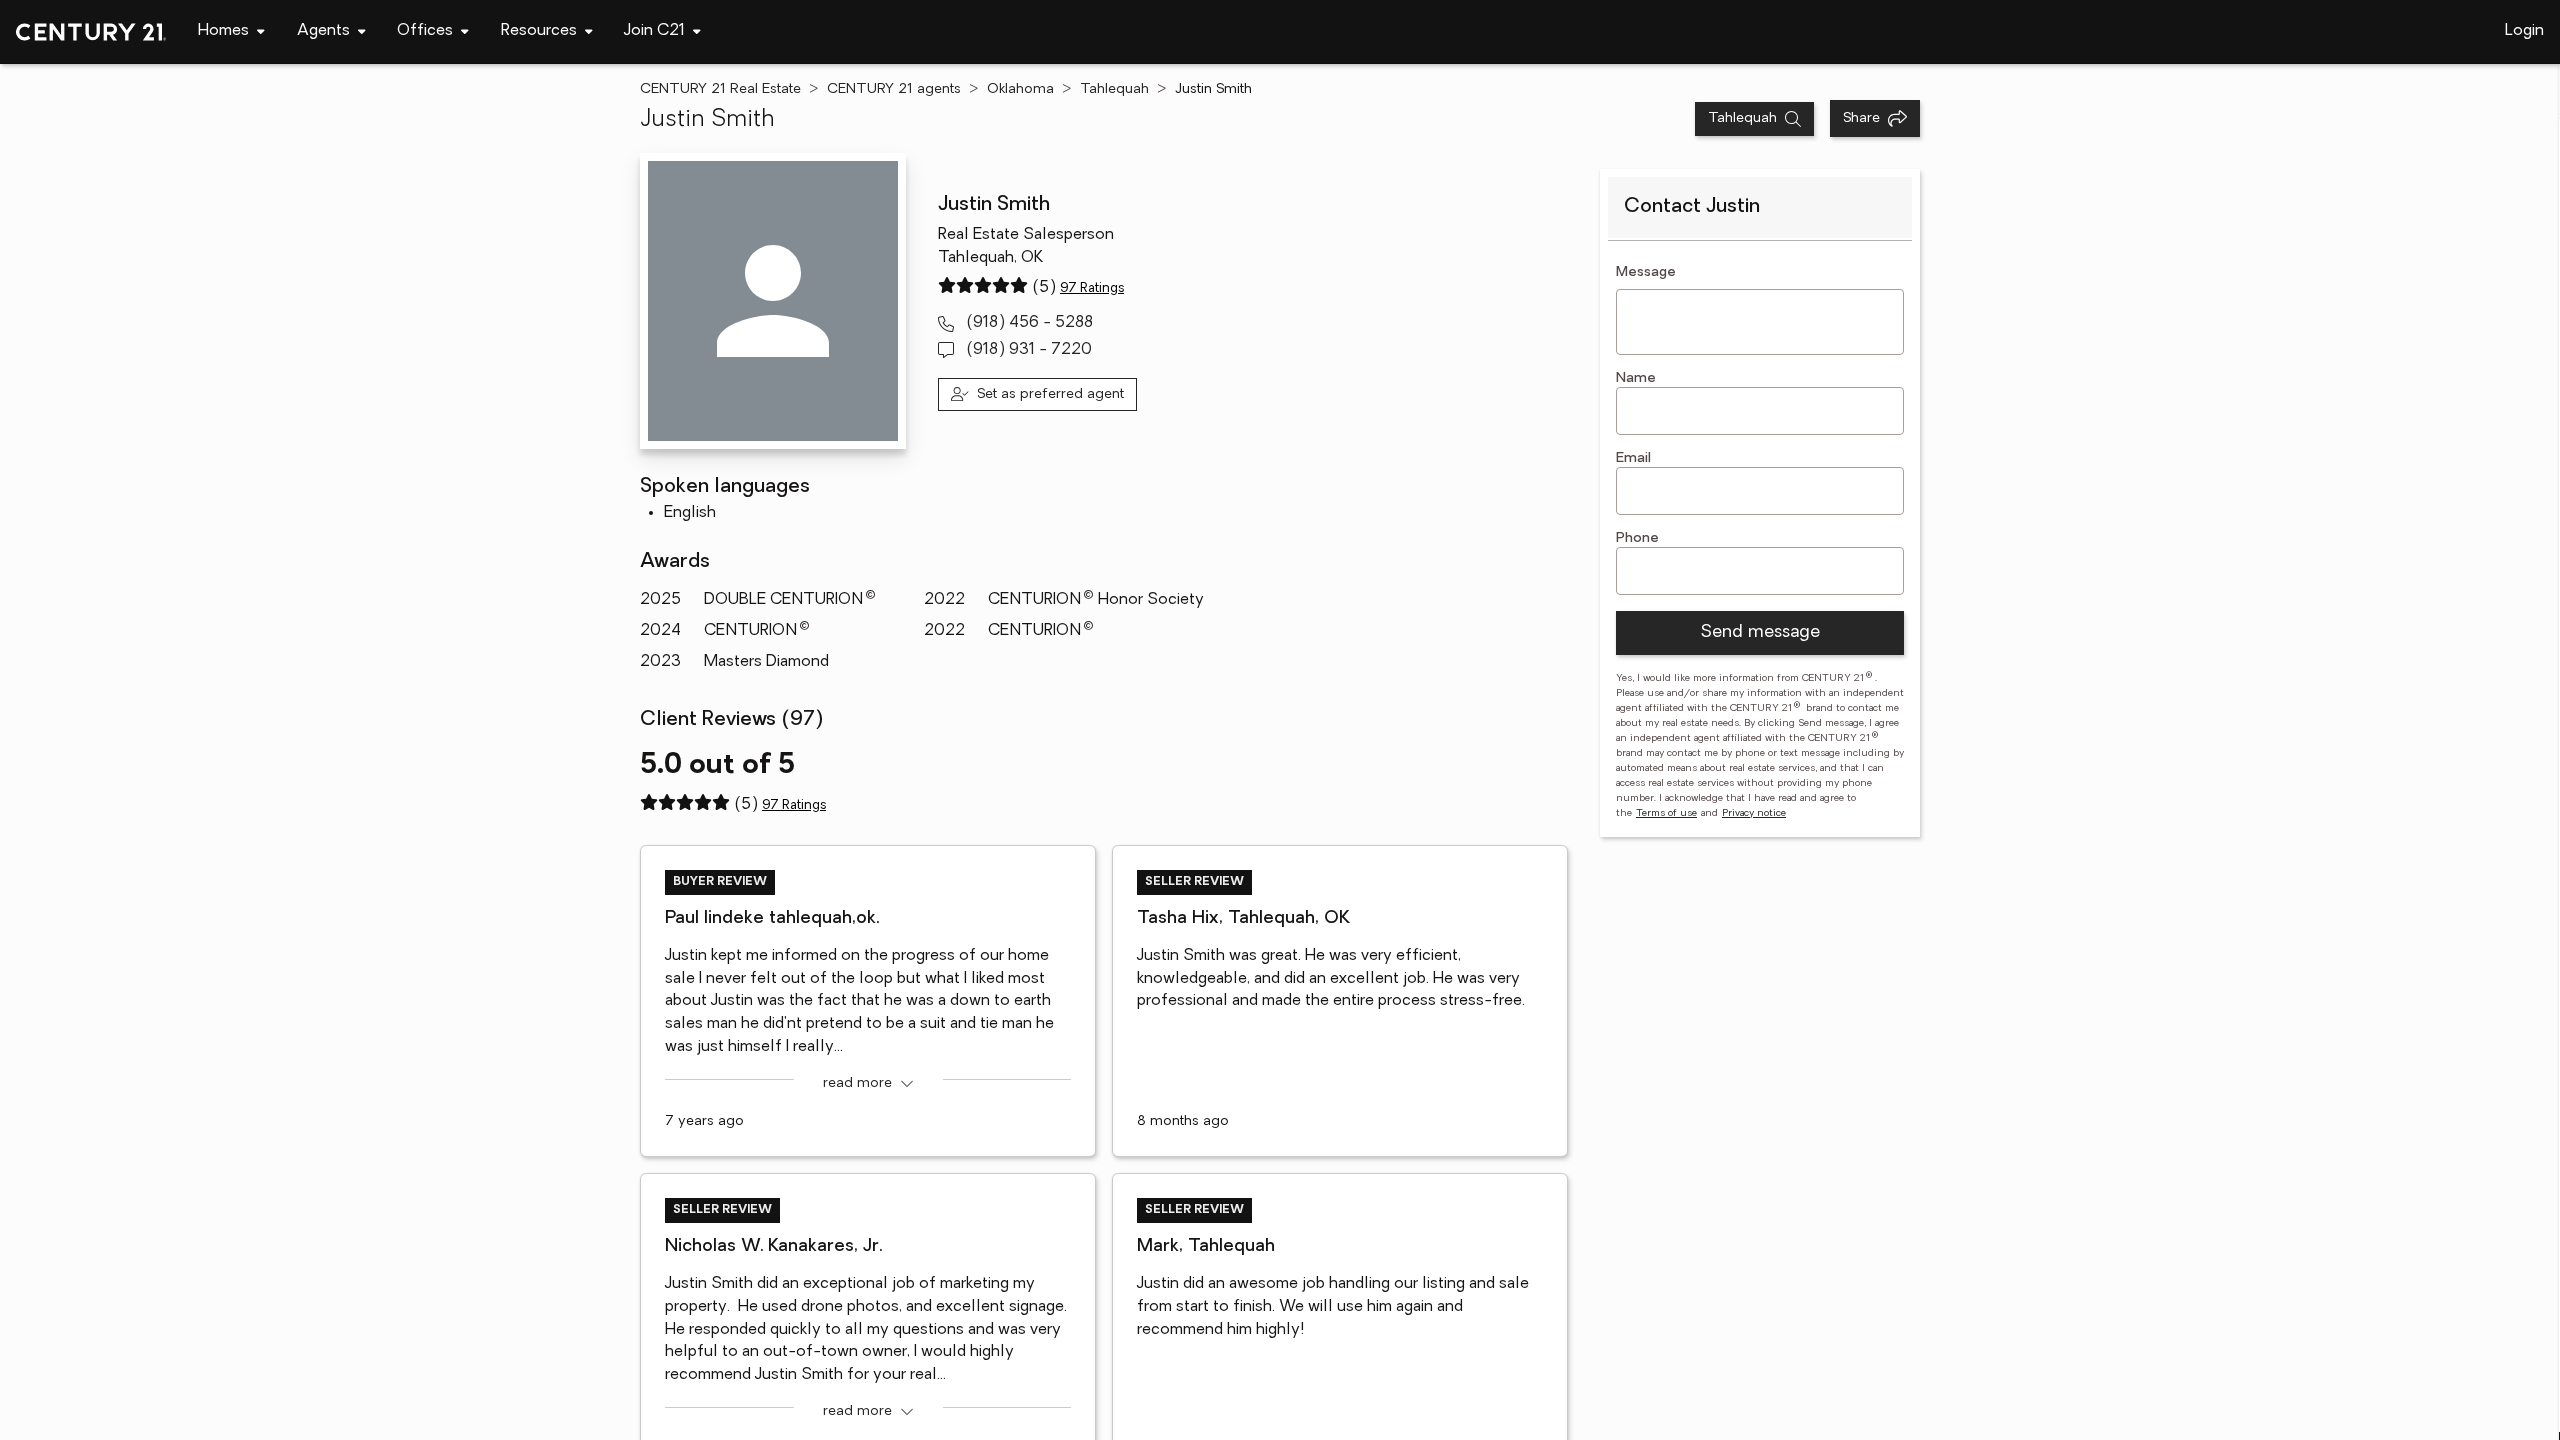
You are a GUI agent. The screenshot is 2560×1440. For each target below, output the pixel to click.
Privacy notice (1754, 813)
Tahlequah (1114, 89)
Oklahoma (1020, 89)
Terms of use (1666, 813)
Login (2524, 31)
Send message (1760, 633)
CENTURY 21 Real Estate (720, 89)
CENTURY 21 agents (894, 89)
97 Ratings (1092, 288)
